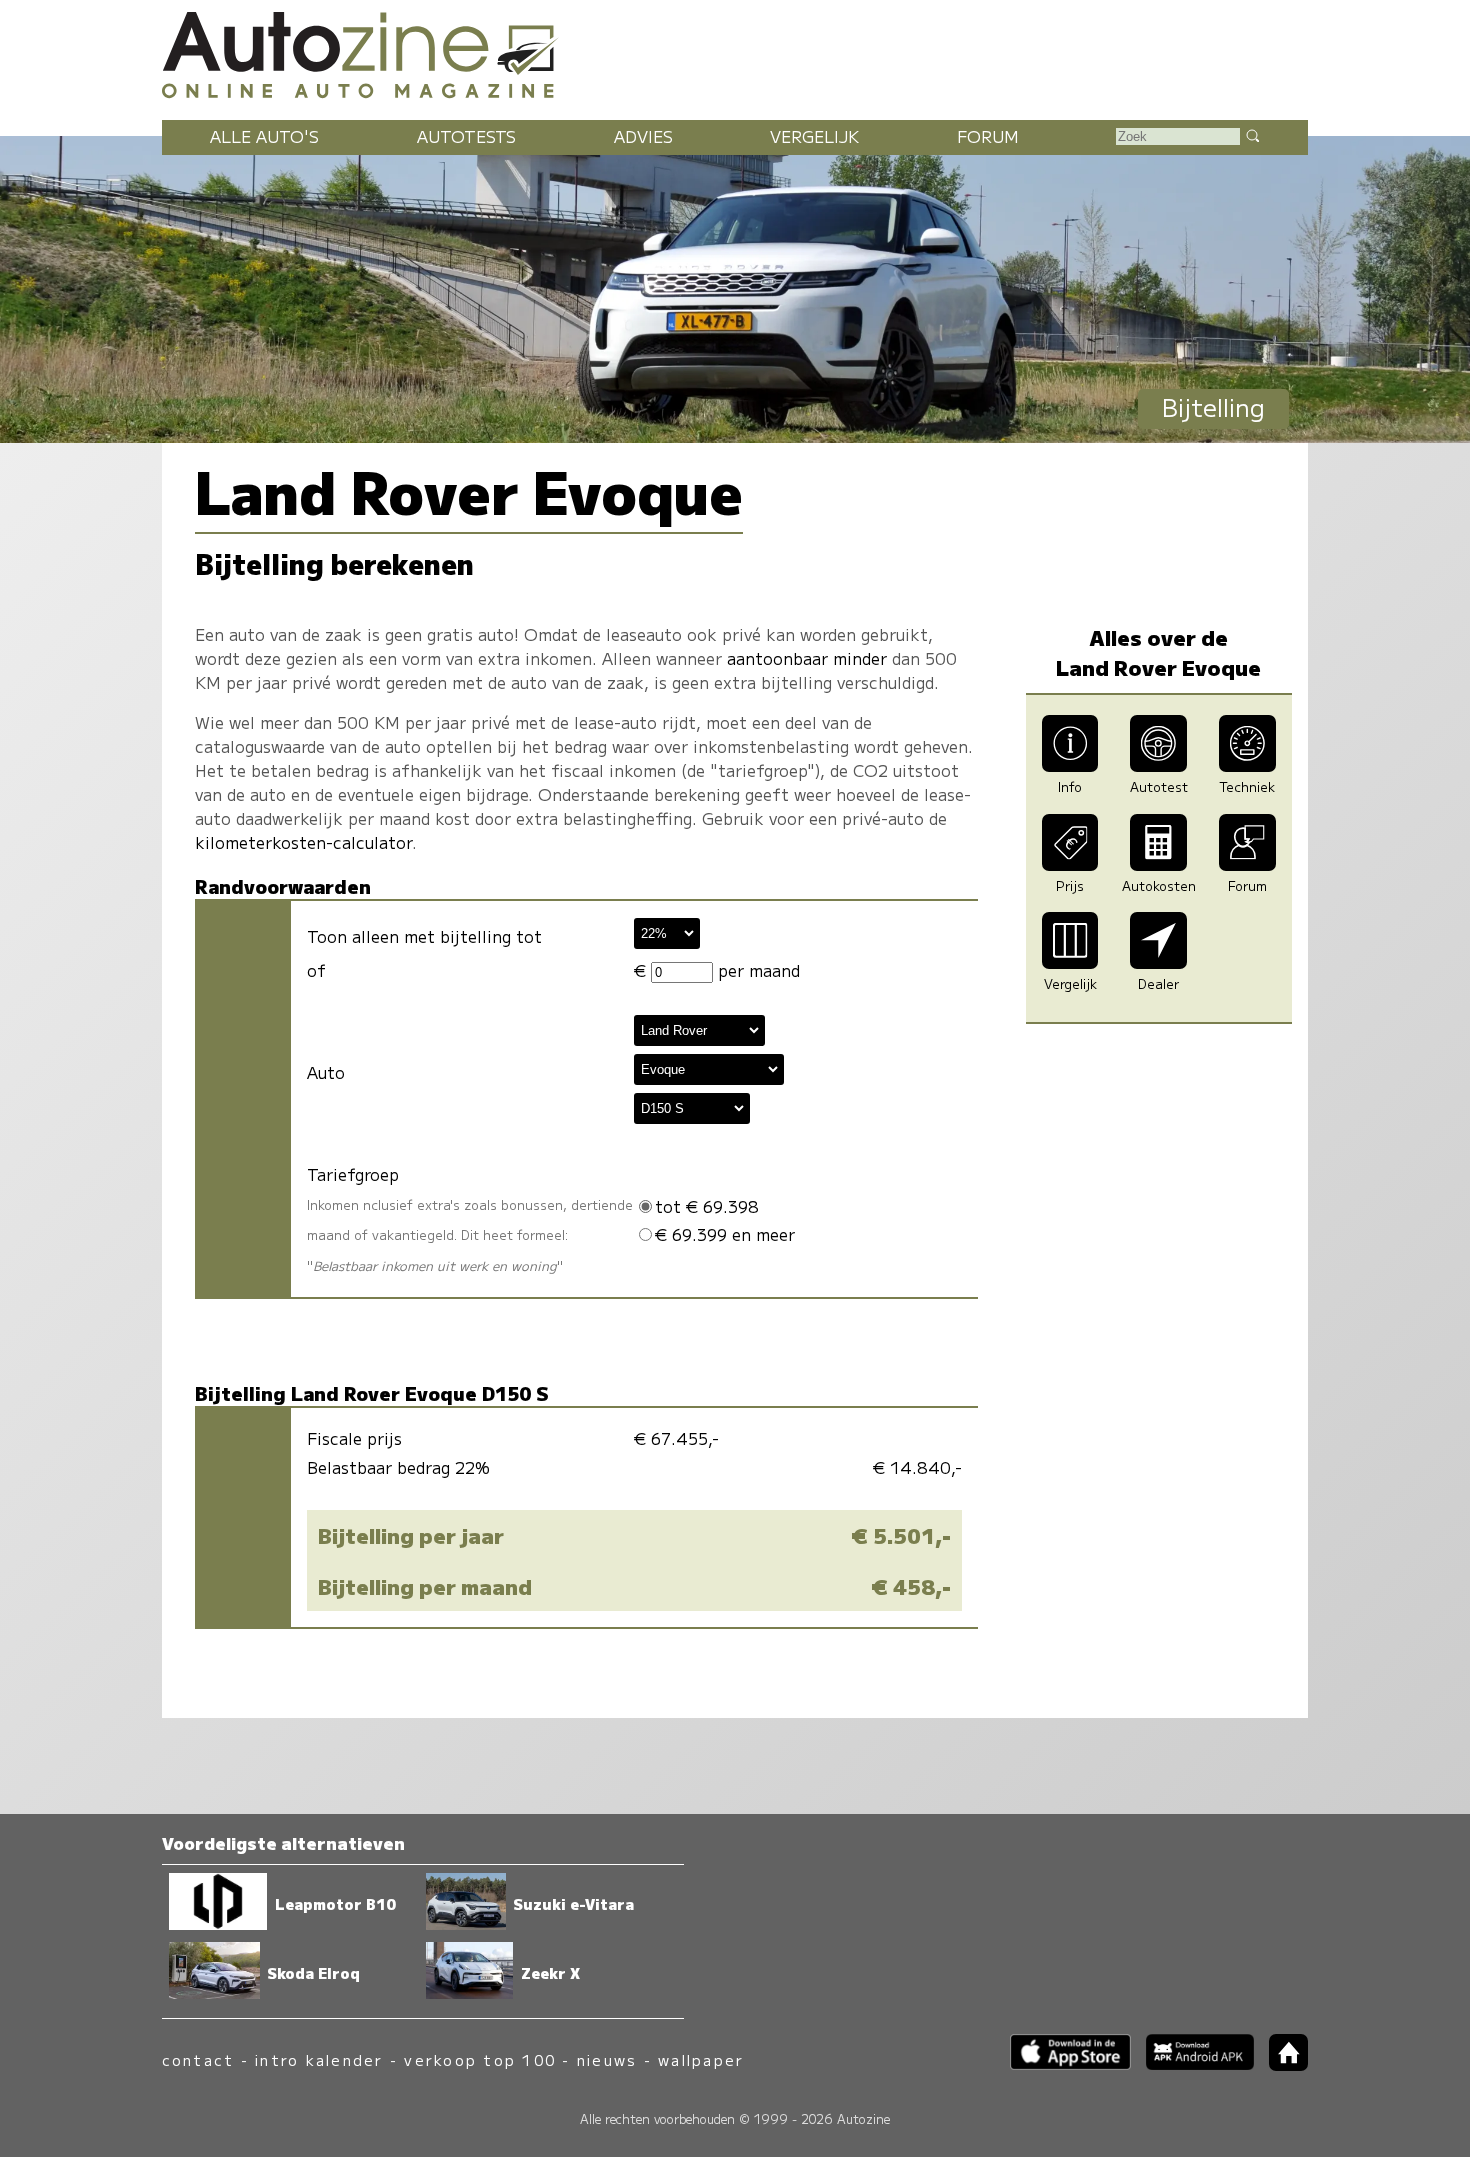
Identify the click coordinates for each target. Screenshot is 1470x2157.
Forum (988, 136)
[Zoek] (1252, 135)
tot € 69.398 (707, 1206)
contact (198, 2059)
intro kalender (319, 2059)
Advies (643, 136)
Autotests (466, 136)
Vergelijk (814, 136)
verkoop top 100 (480, 2059)
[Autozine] (735, 52)
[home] (1281, 2064)
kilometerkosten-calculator (303, 842)
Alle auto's (264, 136)
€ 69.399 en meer (725, 1234)
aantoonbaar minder (807, 658)
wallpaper (701, 2059)
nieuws (607, 2059)
